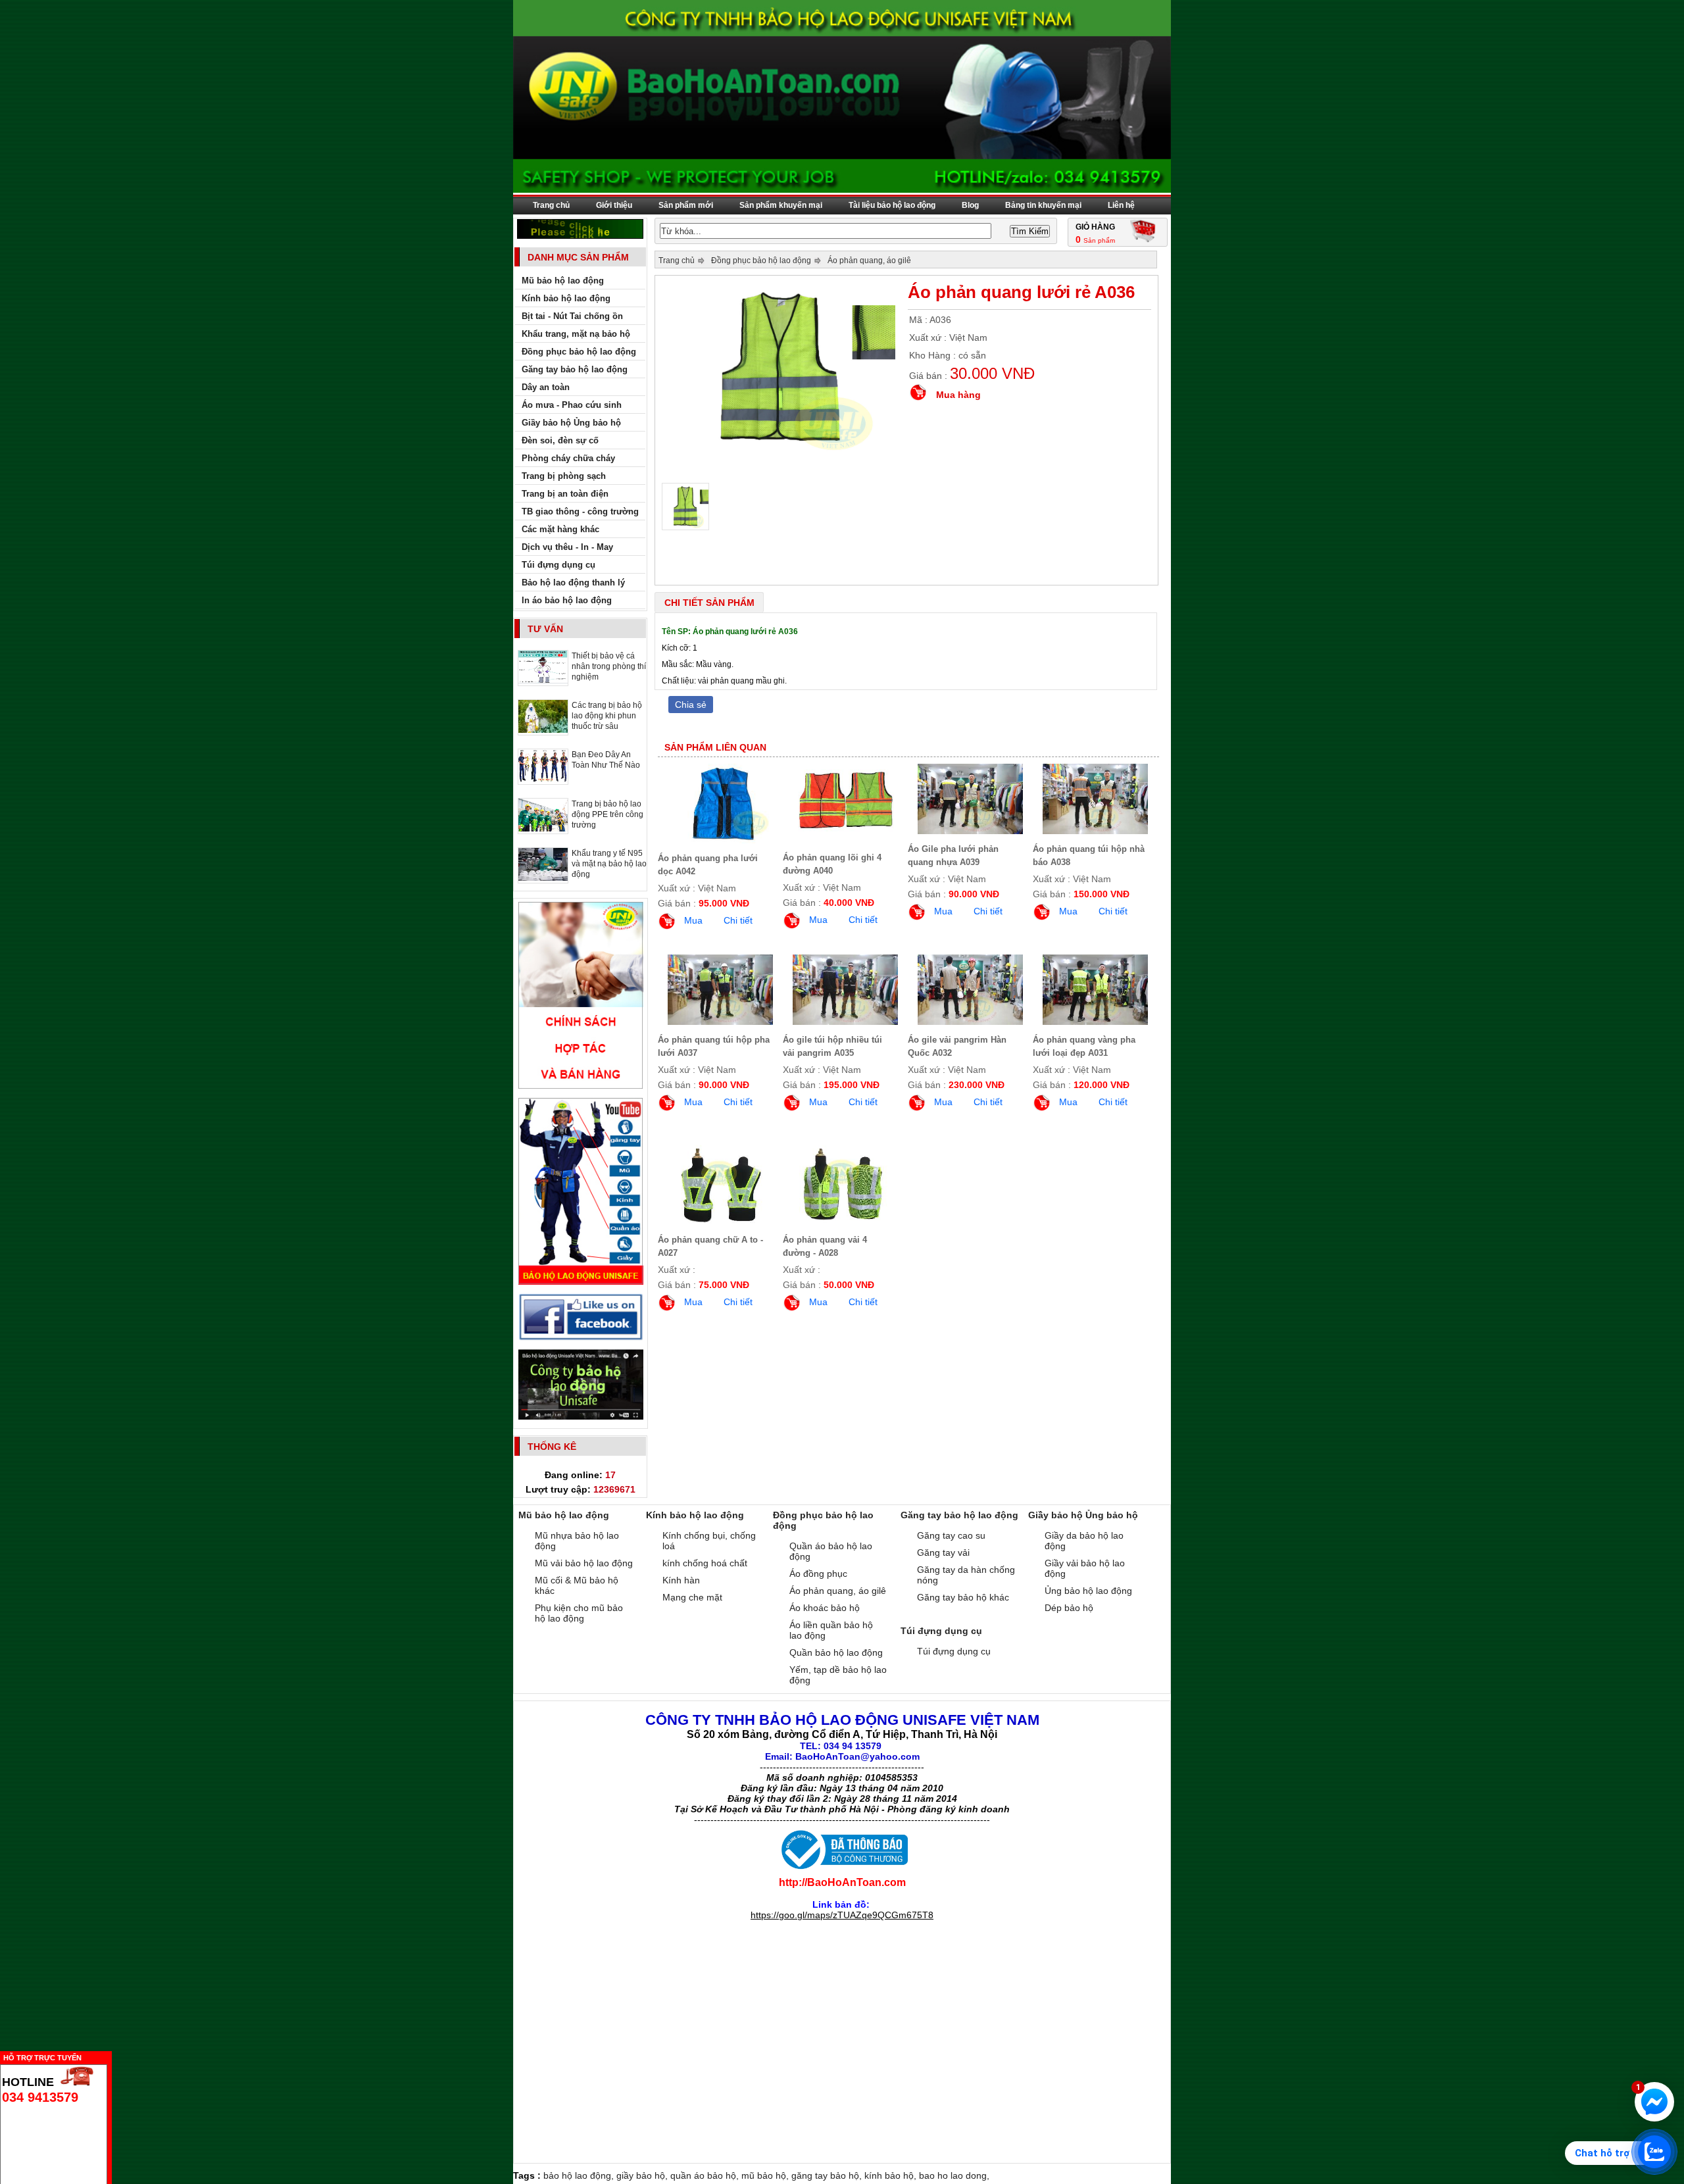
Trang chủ (551, 205)
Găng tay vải (943, 1552)
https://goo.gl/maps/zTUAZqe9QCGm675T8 (842, 1915)
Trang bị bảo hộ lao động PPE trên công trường (607, 814)
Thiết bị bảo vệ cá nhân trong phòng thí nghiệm (609, 666)
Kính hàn (681, 1580)
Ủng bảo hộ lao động (1088, 1591)
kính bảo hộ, (892, 2175)
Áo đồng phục (818, 1574)
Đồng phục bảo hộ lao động (761, 261)
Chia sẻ (691, 705)
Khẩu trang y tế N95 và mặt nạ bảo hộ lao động (609, 864)
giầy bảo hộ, (643, 2175)
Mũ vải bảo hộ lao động (584, 1563)
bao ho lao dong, (954, 2175)
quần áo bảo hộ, (706, 2175)
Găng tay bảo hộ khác (963, 1597)
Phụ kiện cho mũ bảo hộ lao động (579, 1613)
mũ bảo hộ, (766, 2175)
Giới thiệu (614, 205)
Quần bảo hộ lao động (836, 1652)
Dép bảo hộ (1069, 1608)
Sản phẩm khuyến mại (781, 205)
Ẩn (115, 2056)
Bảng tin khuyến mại (1043, 205)
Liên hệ (1121, 205)
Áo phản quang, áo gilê (869, 261)
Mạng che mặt (692, 1597)
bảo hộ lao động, (580, 2175)
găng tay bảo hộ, (828, 2175)
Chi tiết (738, 920)
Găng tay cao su (951, 1535)
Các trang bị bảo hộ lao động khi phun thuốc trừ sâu (607, 716)
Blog (970, 205)
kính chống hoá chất (705, 1563)
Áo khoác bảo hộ (825, 1608)
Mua (693, 920)
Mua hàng (958, 395)
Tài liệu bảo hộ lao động (892, 205)
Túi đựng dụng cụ (954, 1651)
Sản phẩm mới (686, 205)
